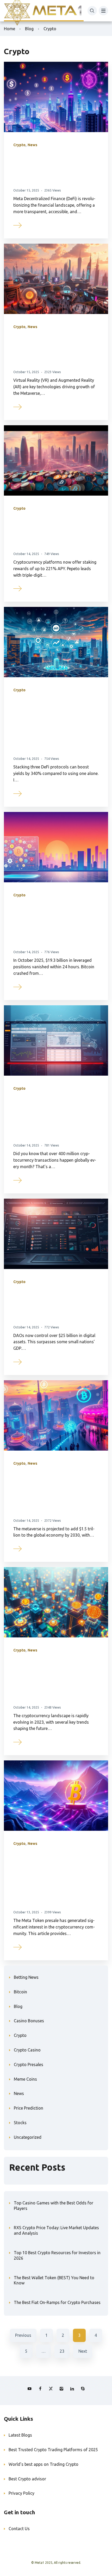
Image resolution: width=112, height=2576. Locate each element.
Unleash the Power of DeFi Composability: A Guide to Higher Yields (53, 724)
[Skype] (83, 2389)
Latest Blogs (20, 2435)
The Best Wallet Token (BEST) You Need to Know (54, 2280)
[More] (18, 225)
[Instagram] (61, 2389)
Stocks (20, 2123)
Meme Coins (25, 2079)
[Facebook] (40, 2389)
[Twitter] (51, 2389)
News (32, 145)
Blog (29, 29)
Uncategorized (28, 2137)
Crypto (19, 145)
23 (62, 2351)
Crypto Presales (29, 2065)
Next (83, 2351)
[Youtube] (29, 2389)
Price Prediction (29, 2108)
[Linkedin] (72, 2389)
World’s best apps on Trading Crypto (43, 2464)
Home (10, 29)
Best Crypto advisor (27, 2479)
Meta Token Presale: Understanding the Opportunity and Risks (52, 1878)
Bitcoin (20, 1992)
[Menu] (103, 11)
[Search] (92, 11)
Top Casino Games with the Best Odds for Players (54, 2206)
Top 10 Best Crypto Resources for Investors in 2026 (57, 2255)
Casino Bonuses (29, 2021)
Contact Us (19, 2529)
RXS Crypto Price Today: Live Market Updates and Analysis (56, 2230)
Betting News (26, 1977)
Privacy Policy (21, 2493)
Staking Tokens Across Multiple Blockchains (47, 531)
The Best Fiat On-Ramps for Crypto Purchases (57, 2302)
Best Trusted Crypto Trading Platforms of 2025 (53, 2450)
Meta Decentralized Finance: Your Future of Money (55, 168)
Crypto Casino (27, 2050)
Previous (23, 2335)
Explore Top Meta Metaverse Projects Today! (55, 350)
